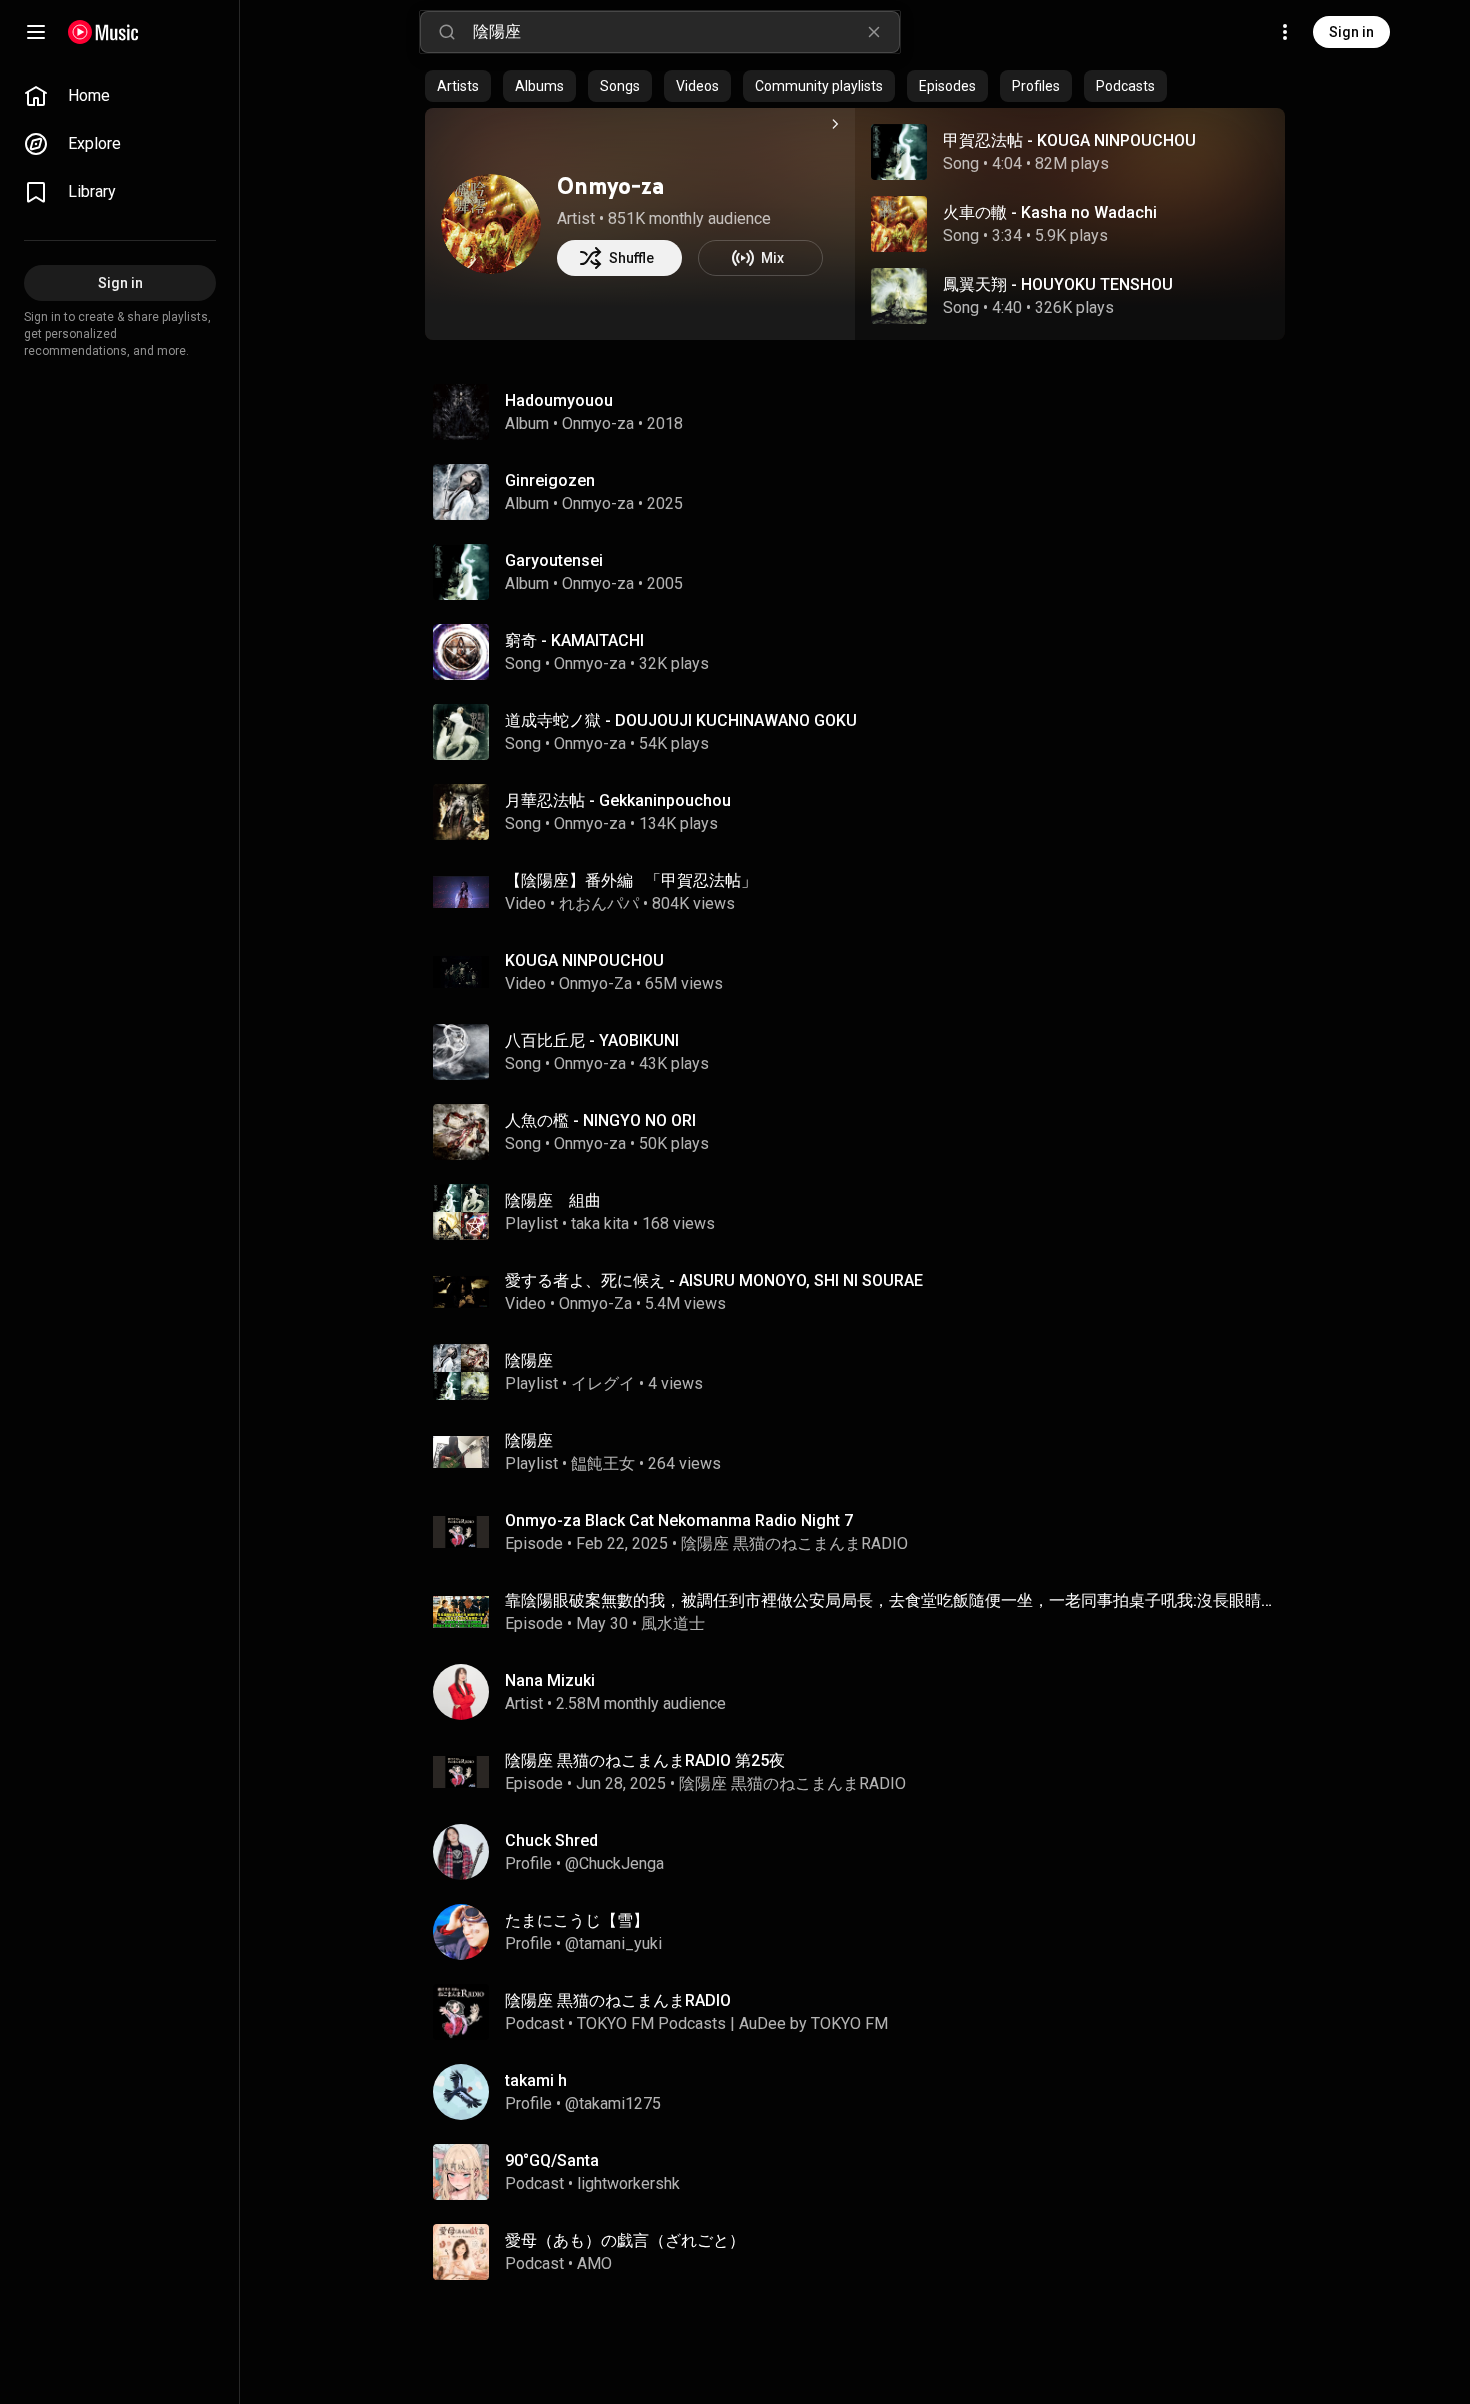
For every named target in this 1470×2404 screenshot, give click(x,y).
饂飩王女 (603, 1463)
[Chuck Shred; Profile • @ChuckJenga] (863, 1852)
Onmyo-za (610, 185)
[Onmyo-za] (491, 224)
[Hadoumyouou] (863, 412)
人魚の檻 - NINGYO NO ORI (600, 1120)
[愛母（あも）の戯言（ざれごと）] (863, 2252)
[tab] (458, 86)
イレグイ (603, 1383)
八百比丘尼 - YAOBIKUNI (592, 1040)
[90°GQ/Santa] (863, 2172)
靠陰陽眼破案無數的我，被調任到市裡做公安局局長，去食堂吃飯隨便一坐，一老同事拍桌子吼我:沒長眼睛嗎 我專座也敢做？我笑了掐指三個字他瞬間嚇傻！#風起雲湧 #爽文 (892, 1600)
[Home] (103, 32)
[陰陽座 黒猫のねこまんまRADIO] (863, 2012)
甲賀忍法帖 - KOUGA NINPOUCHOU (1069, 140)
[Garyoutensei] (863, 572)
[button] (899, 152)
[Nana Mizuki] (863, 1692)
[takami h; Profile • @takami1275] (863, 2092)
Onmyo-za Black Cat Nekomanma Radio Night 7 (679, 1520)
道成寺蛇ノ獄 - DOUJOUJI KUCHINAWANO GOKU (681, 720)
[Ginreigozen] (863, 492)
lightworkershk (628, 2183)
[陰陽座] (863, 1372)
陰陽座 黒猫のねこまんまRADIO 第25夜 (645, 1760)
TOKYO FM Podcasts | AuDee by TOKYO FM (732, 2023)
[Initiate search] (447, 32)
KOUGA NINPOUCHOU (584, 960)
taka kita (600, 1223)
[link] (120, 96)
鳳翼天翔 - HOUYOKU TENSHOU (1058, 284)
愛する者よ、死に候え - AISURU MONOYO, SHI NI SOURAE (714, 1280)
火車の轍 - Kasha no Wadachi (1050, 212)
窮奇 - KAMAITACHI (574, 640)
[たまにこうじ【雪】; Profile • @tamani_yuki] (863, 1932)
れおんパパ (599, 903)
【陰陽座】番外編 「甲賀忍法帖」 (631, 880)
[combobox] (686, 32)
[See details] (835, 124)
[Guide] (36, 32)
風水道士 (673, 1623)
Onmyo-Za (595, 983)
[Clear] (874, 32)
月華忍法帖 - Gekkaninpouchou (618, 800)
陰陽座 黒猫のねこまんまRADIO (794, 1543)
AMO (594, 2263)
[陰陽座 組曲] (863, 1212)
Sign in (1351, 32)
